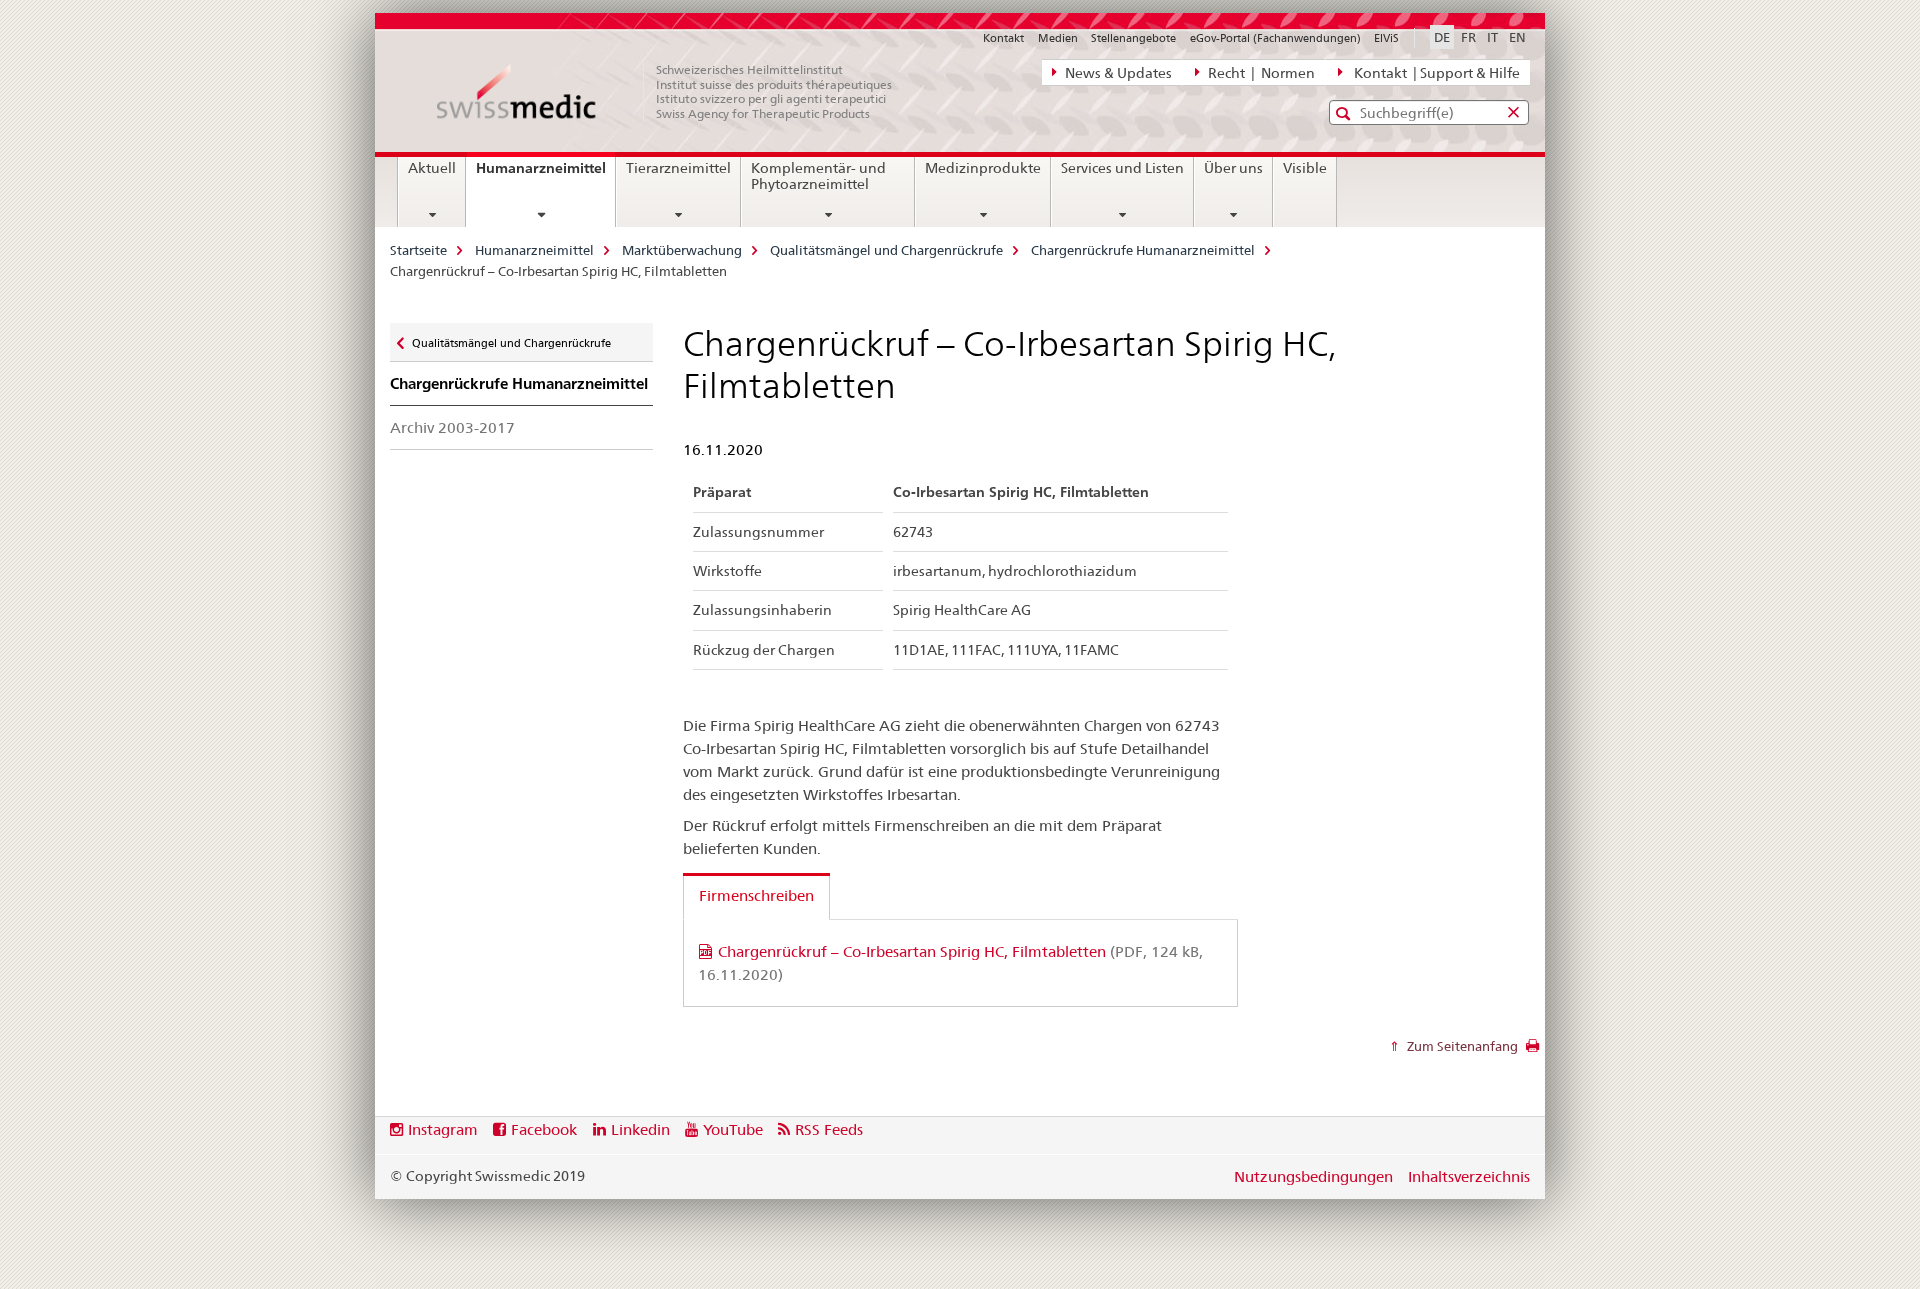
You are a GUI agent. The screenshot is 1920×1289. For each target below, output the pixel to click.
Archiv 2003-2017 (452, 427)
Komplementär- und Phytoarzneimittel (818, 176)
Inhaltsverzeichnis (1469, 1176)
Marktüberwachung (682, 250)
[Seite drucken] (1532, 1051)
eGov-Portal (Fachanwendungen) (1275, 38)
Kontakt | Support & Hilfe (1434, 73)
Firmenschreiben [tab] (756, 895)
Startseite (418, 250)
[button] (1345, 113)
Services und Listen (1122, 168)
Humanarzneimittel (545, 175)
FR (1468, 37)
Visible (1305, 168)
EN (1517, 37)
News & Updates (1117, 73)
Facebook (544, 1129)
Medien (1058, 38)
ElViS (1386, 38)
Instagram (443, 1129)
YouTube (733, 1129)
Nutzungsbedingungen (1313, 1176)
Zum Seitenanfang (1461, 1046)
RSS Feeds (829, 1129)
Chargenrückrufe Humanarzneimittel (1143, 250)
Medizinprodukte (983, 168)
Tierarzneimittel (678, 168)
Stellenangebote (1133, 38)
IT (1492, 37)
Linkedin (640, 1129)
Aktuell (432, 168)
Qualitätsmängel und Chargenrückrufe (886, 250)
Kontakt (1003, 38)
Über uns (1233, 168)
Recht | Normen (1260, 73)
